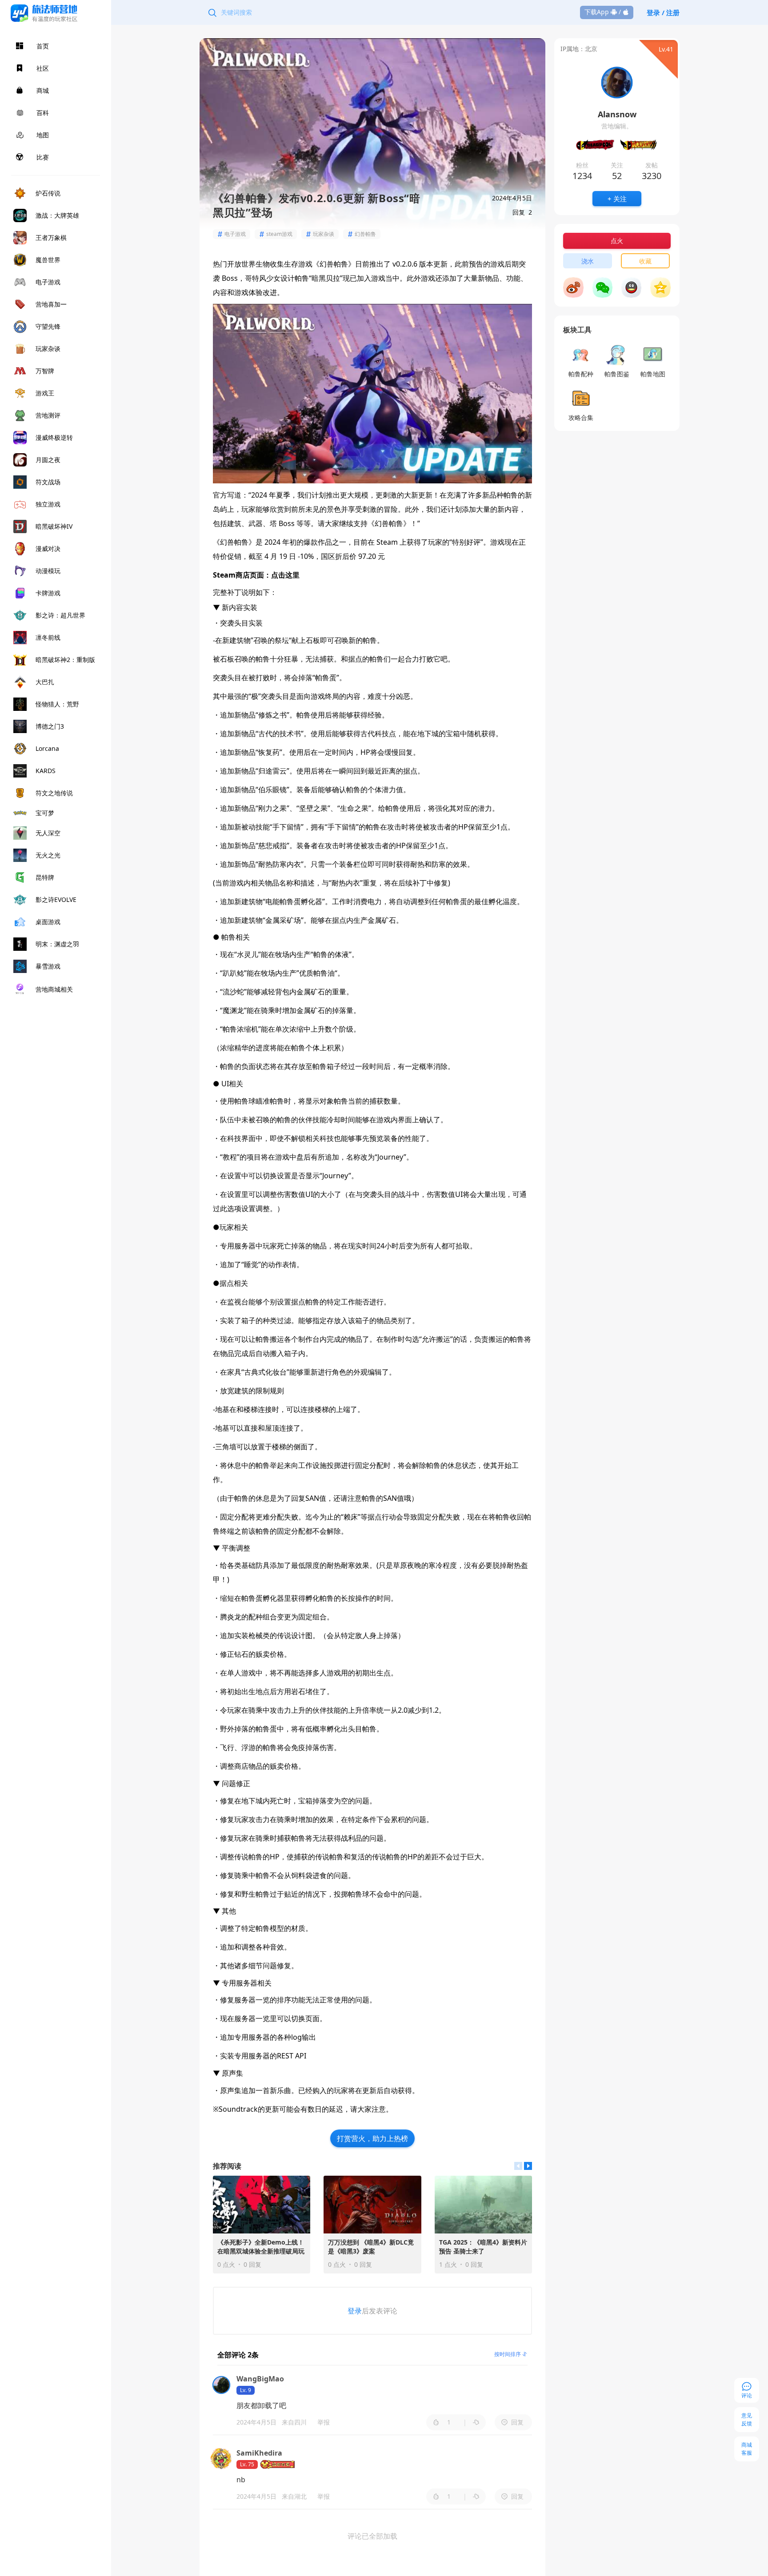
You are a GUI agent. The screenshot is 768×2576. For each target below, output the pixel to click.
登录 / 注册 (663, 12)
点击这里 (285, 575)
